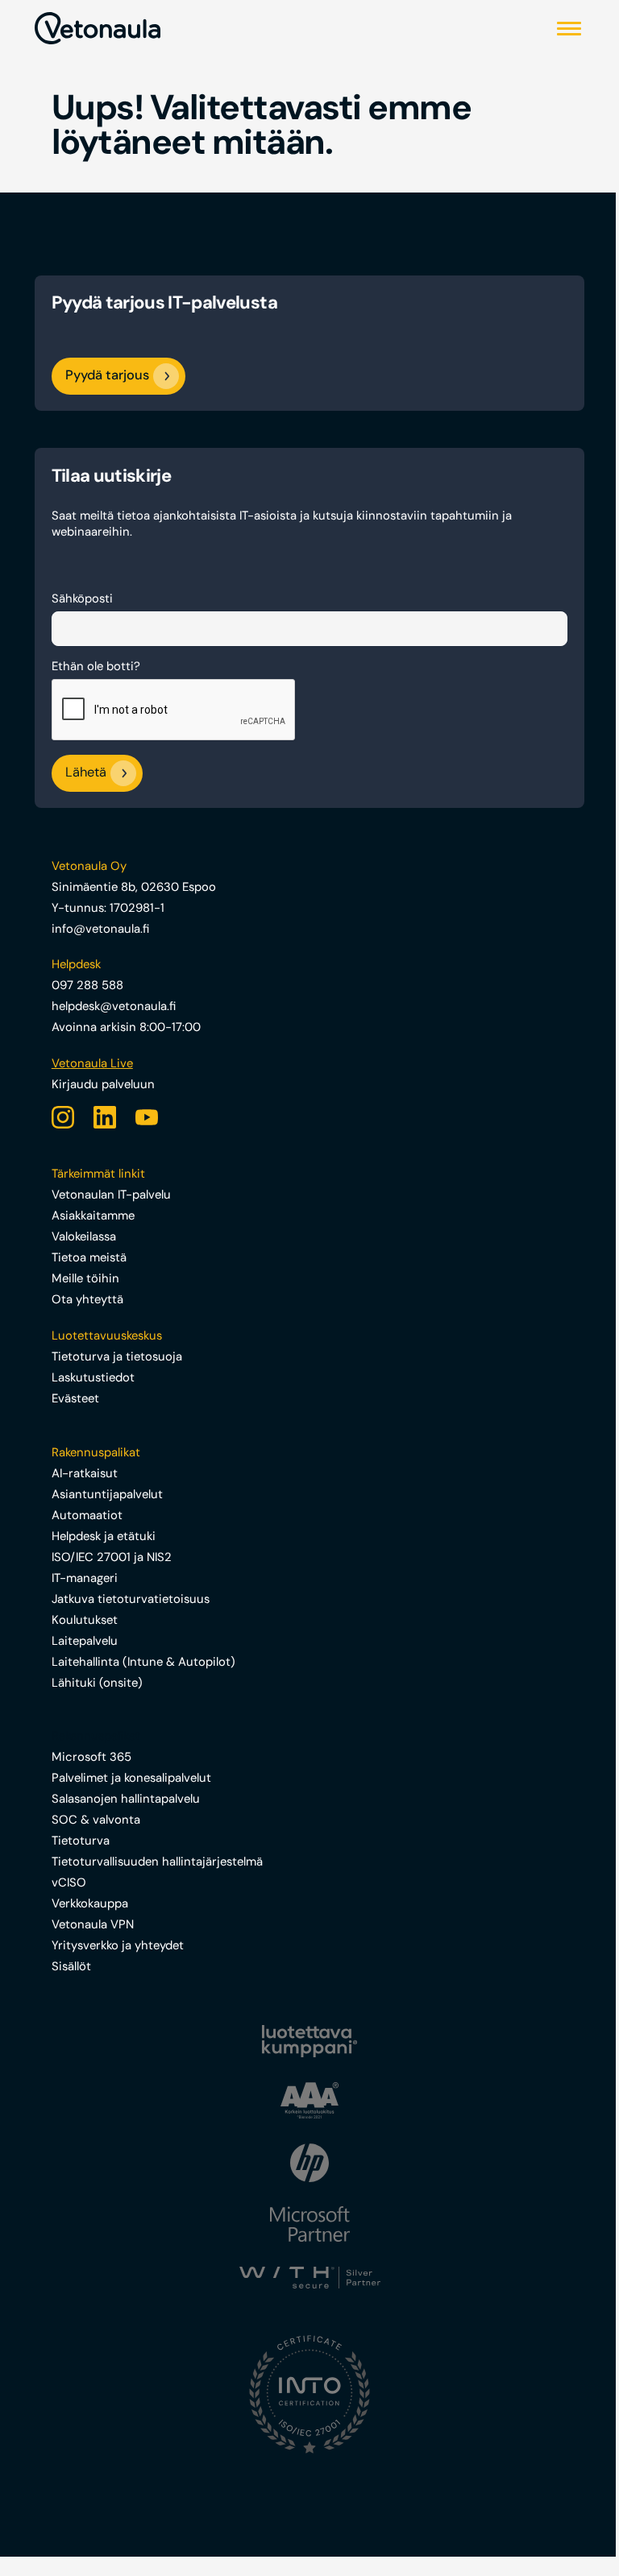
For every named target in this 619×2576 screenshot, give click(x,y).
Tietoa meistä (89, 1257)
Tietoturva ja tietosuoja (117, 1356)
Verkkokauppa (90, 1903)
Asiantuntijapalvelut (107, 1494)
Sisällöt (71, 1966)
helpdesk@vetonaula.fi (114, 1006)
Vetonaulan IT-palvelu (111, 1195)
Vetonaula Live (92, 1063)
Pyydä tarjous (107, 375)
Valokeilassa (84, 1236)
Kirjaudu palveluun (103, 1084)
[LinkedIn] (105, 1117)
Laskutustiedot (93, 1377)
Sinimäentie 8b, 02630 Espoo (134, 887)
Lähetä (86, 773)
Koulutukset (85, 1620)
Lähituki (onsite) (97, 1683)
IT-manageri (85, 1578)
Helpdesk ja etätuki (104, 1536)
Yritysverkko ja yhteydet (118, 1945)
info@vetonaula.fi (100, 929)
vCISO (69, 1882)
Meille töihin (85, 1278)
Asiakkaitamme (93, 1216)
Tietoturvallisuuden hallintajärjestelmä (157, 1862)
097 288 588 (87, 985)
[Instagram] (63, 1117)
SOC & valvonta (96, 1820)
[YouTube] (147, 1117)
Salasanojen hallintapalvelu (126, 1799)
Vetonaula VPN (93, 1924)
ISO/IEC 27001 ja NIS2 (112, 1557)
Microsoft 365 (91, 1757)
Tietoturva (81, 1841)
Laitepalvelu (85, 1641)
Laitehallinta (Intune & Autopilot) (143, 1662)
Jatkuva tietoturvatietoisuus (131, 1599)
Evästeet (75, 1398)
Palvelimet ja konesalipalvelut (131, 1778)
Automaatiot (87, 1515)
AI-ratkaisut (85, 1473)
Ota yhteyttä (87, 1299)
